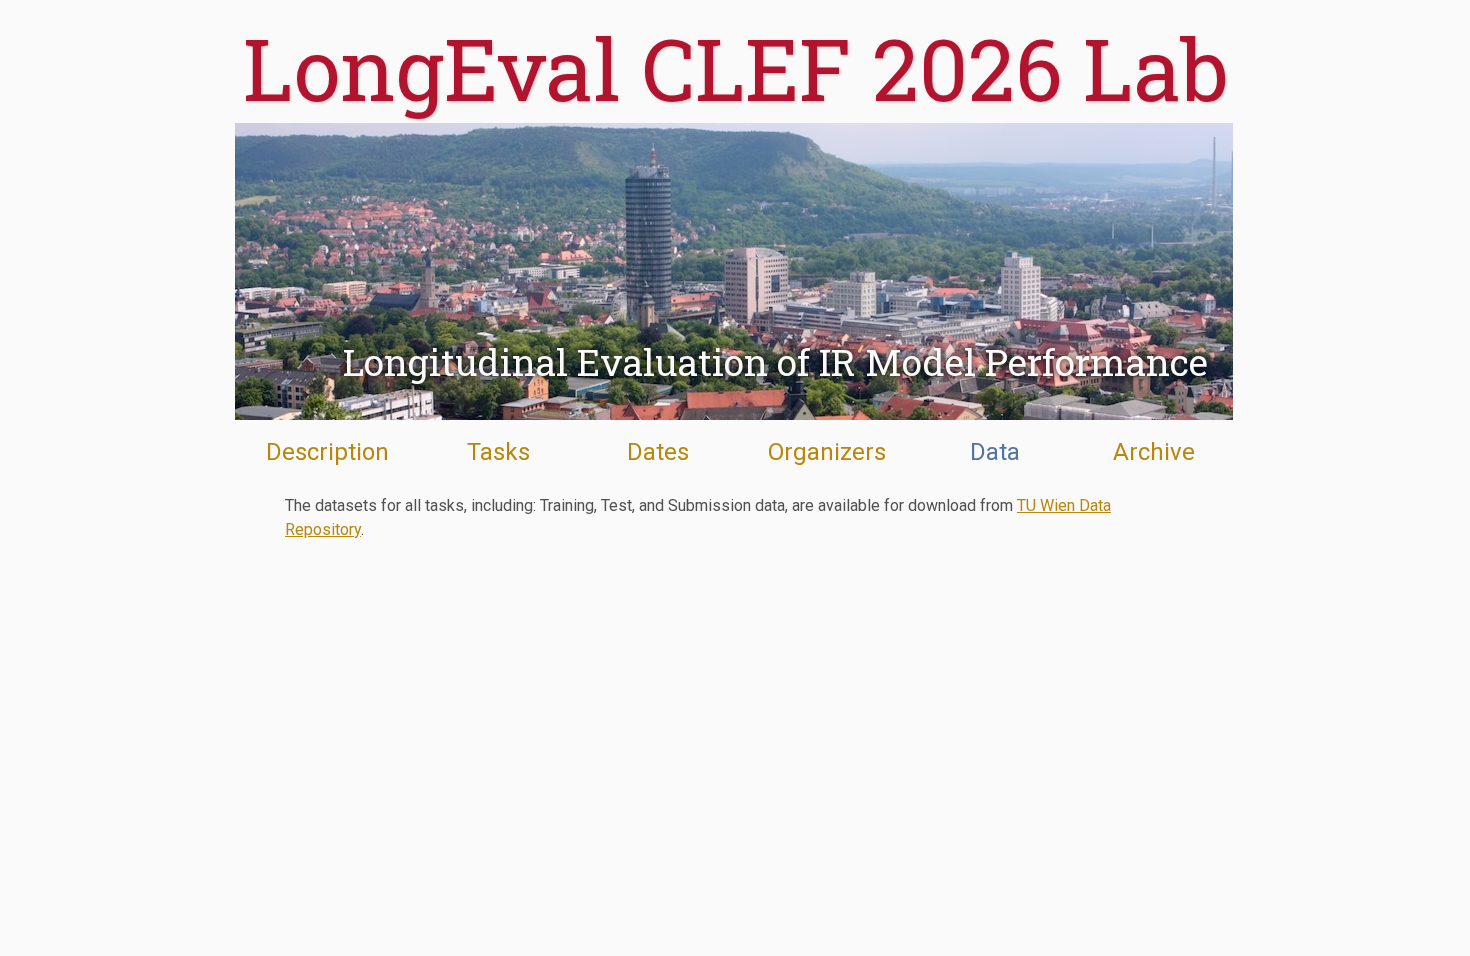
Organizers (827, 452)
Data (995, 452)
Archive (1154, 452)
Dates (658, 452)
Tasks (498, 452)
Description (327, 452)
